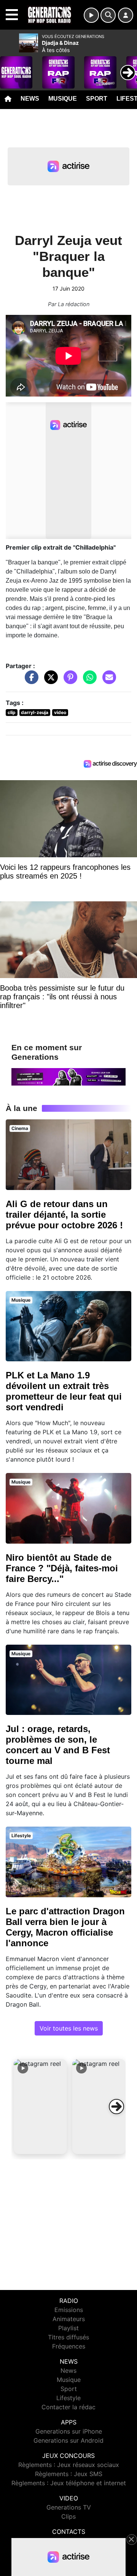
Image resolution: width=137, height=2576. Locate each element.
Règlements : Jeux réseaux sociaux (69, 2465)
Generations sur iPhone (69, 2431)
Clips (68, 2516)
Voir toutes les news (69, 2028)
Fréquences (69, 2346)
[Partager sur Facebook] (30, 681)
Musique (63, 99)
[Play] (10, 67)
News (30, 99)
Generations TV (69, 2507)
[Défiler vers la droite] (116, 2107)
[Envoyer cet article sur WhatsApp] (88, 681)
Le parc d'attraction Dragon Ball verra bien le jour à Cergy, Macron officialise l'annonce (65, 1927)
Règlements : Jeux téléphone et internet (69, 2483)
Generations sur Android (68, 2440)
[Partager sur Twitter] (49, 681)
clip (12, 712)
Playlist (68, 2328)
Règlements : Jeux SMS (69, 2474)
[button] (40, 2107)
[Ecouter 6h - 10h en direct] (68, 1076)
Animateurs (69, 2319)
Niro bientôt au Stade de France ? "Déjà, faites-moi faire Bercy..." (62, 1568)
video (60, 712)
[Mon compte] (126, 15)
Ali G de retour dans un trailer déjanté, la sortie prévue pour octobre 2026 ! (64, 1215)
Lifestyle (68, 2398)
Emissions (69, 2310)
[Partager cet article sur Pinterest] (68, 681)
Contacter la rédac (68, 2407)
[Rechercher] (108, 15)
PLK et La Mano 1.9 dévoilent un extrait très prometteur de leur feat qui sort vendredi (64, 1391)
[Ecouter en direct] (91, 15)
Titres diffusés (68, 2337)
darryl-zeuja (35, 712)
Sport (97, 99)
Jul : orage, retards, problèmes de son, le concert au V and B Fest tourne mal (58, 1745)
